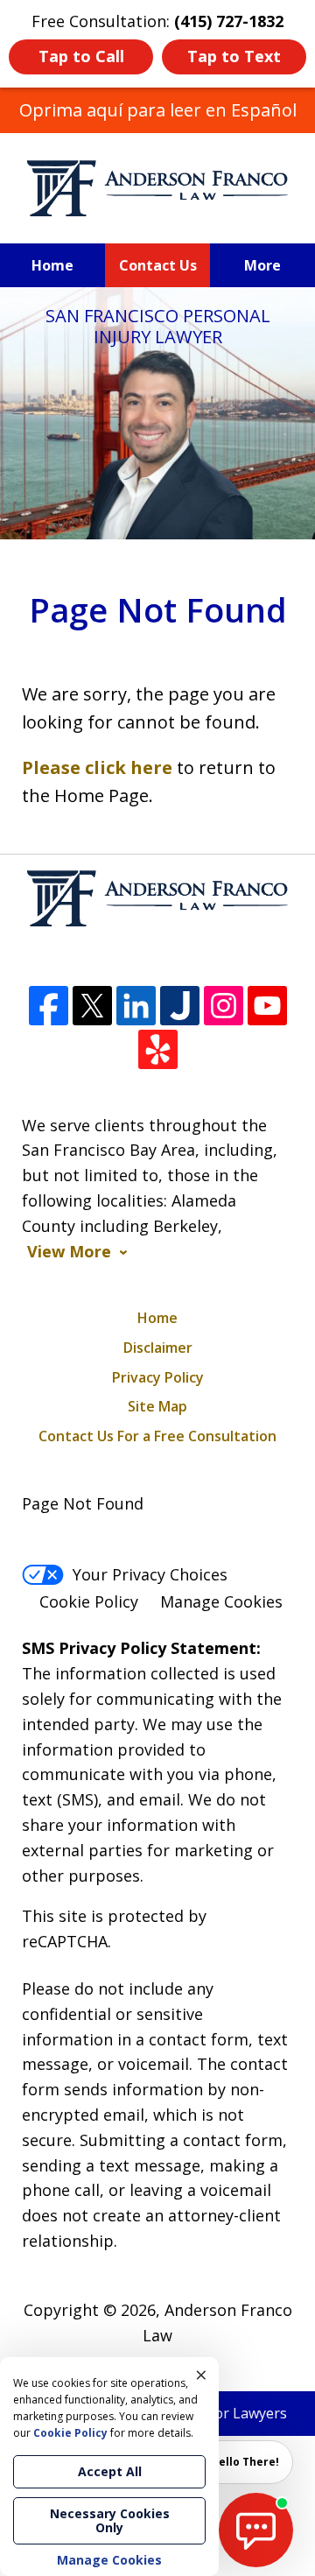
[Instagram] (224, 1006)
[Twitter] (92, 1006)
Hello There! (245, 2462)
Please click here (97, 767)
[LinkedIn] (136, 1006)
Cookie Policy (89, 1601)
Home (52, 265)
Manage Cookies (221, 1601)
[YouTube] (267, 1006)
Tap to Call (81, 56)
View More (69, 1252)
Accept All (110, 2471)
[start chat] (256, 2530)
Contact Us (158, 265)
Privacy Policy (158, 1377)
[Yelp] (158, 1049)
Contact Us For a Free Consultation (157, 1436)
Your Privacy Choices (150, 1574)
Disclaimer (158, 1348)
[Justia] (180, 1006)
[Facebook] (49, 1006)
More (262, 265)
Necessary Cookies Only (110, 2520)
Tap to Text (234, 56)
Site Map (157, 1406)
